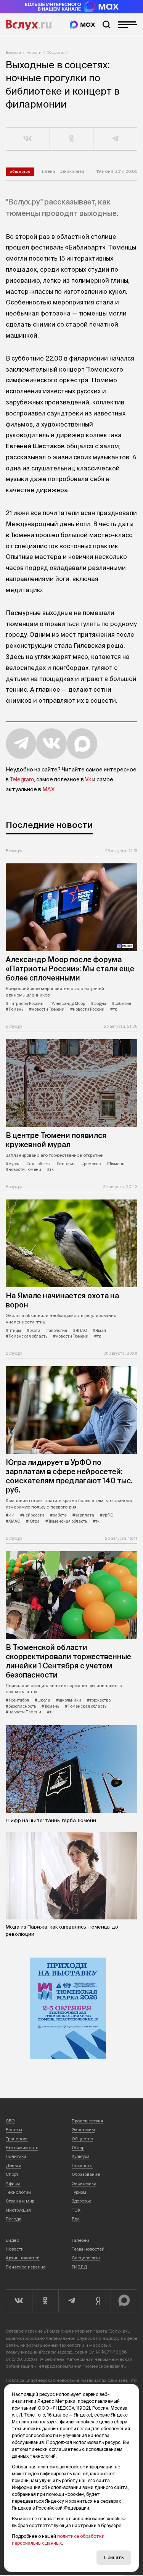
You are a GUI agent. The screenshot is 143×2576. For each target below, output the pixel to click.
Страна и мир (20, 2201)
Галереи (80, 2240)
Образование (86, 2174)
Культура (81, 2156)
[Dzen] (98, 2301)
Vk (88, 779)
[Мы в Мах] (82, 25)
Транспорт (17, 2139)
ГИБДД (79, 2267)
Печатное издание (26, 2267)
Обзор (78, 2148)
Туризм (79, 2192)
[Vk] (19, 2301)
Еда (76, 2219)
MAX (48, 789)
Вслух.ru (29, 25)
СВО (10, 2121)
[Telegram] (71, 2301)
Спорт (12, 2174)
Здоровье (82, 2201)
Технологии (18, 2192)
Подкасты (82, 2165)
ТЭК (76, 2210)
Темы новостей (88, 2249)
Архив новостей (23, 2258)
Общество (56, 52)
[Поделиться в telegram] (115, 139)
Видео (12, 2240)
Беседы (14, 2130)
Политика (16, 2156)
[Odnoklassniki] (45, 2301)
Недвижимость (22, 2148)
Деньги (14, 2165)
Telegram (22, 779)
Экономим (83, 2130)
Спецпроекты (86, 2258)
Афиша (13, 2183)
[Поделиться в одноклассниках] (72, 139)
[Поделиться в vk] (28, 139)
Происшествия (88, 2121)
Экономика (84, 2183)
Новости (34, 52)
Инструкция (18, 2210)
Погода (14, 2219)
